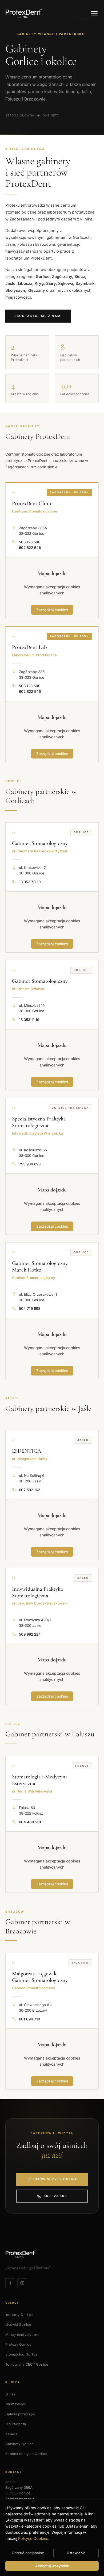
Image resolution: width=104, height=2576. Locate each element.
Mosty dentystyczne (22, 2335)
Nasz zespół (16, 2404)
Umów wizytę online (55, 2179)
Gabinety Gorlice (19, 2444)
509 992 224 (30, 1634)
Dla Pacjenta (16, 2424)
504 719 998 (30, 1308)
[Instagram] (22, 2283)
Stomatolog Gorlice (21, 2354)
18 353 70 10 (30, 882)
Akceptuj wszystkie (52, 2566)
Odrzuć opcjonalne (28, 2553)
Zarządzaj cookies (52, 610)
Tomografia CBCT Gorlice (27, 2364)
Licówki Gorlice (18, 2325)
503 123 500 (30, 542)
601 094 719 (29, 2019)
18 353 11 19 (29, 1020)
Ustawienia (76, 2553)
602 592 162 (29, 1490)
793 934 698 (30, 1164)
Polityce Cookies (33, 2538)
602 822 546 (30, 548)
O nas (10, 2394)
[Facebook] (10, 2283)
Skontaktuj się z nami (38, 316)
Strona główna (20, 115)
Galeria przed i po (20, 2414)
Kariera (11, 2434)
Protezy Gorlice (18, 2344)
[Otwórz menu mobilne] (94, 13)
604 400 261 (30, 1822)
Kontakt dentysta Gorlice (26, 2454)
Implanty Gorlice (19, 2315)
